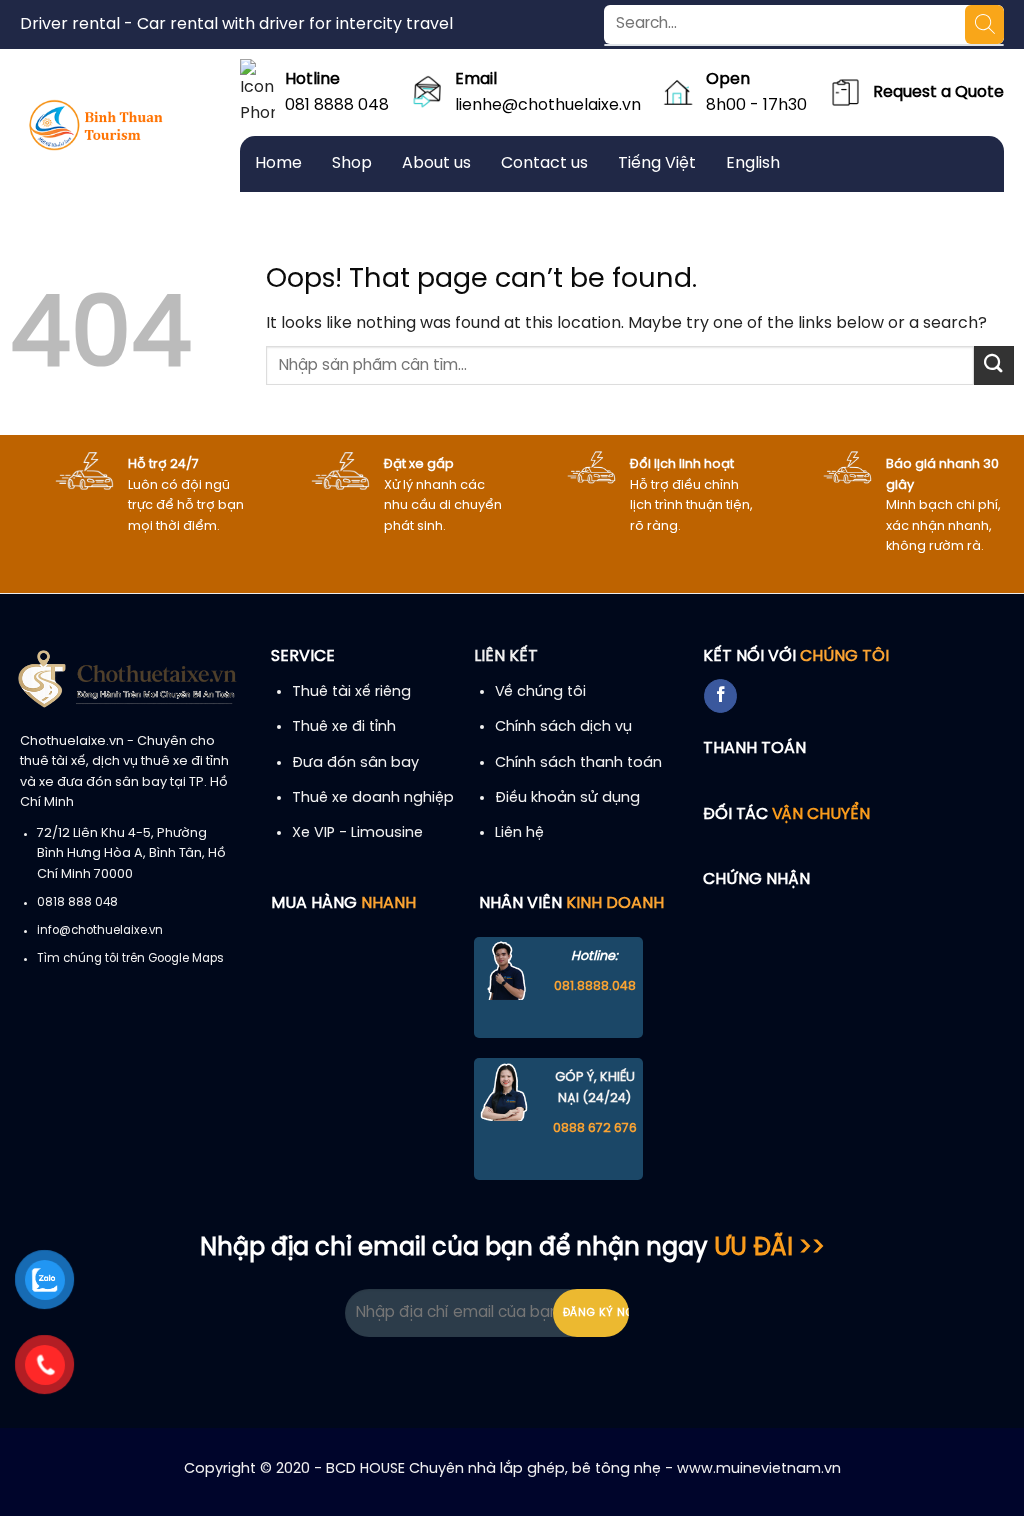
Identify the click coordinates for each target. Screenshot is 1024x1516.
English (753, 163)
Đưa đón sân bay (355, 763)
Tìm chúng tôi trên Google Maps (130, 959)
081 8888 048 (337, 105)
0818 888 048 (77, 903)
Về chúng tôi (540, 692)
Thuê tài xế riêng (351, 692)
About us (436, 163)
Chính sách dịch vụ (563, 727)
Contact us (544, 163)
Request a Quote (938, 92)
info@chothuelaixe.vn (100, 931)
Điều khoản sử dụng (567, 798)
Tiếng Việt (657, 163)
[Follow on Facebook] (720, 696)
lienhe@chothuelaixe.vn (548, 105)
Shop (352, 163)
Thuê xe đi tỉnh (344, 727)
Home (278, 163)
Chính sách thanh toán (578, 763)
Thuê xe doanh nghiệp (373, 798)
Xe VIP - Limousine (357, 833)
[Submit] (994, 365)
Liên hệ (519, 833)
